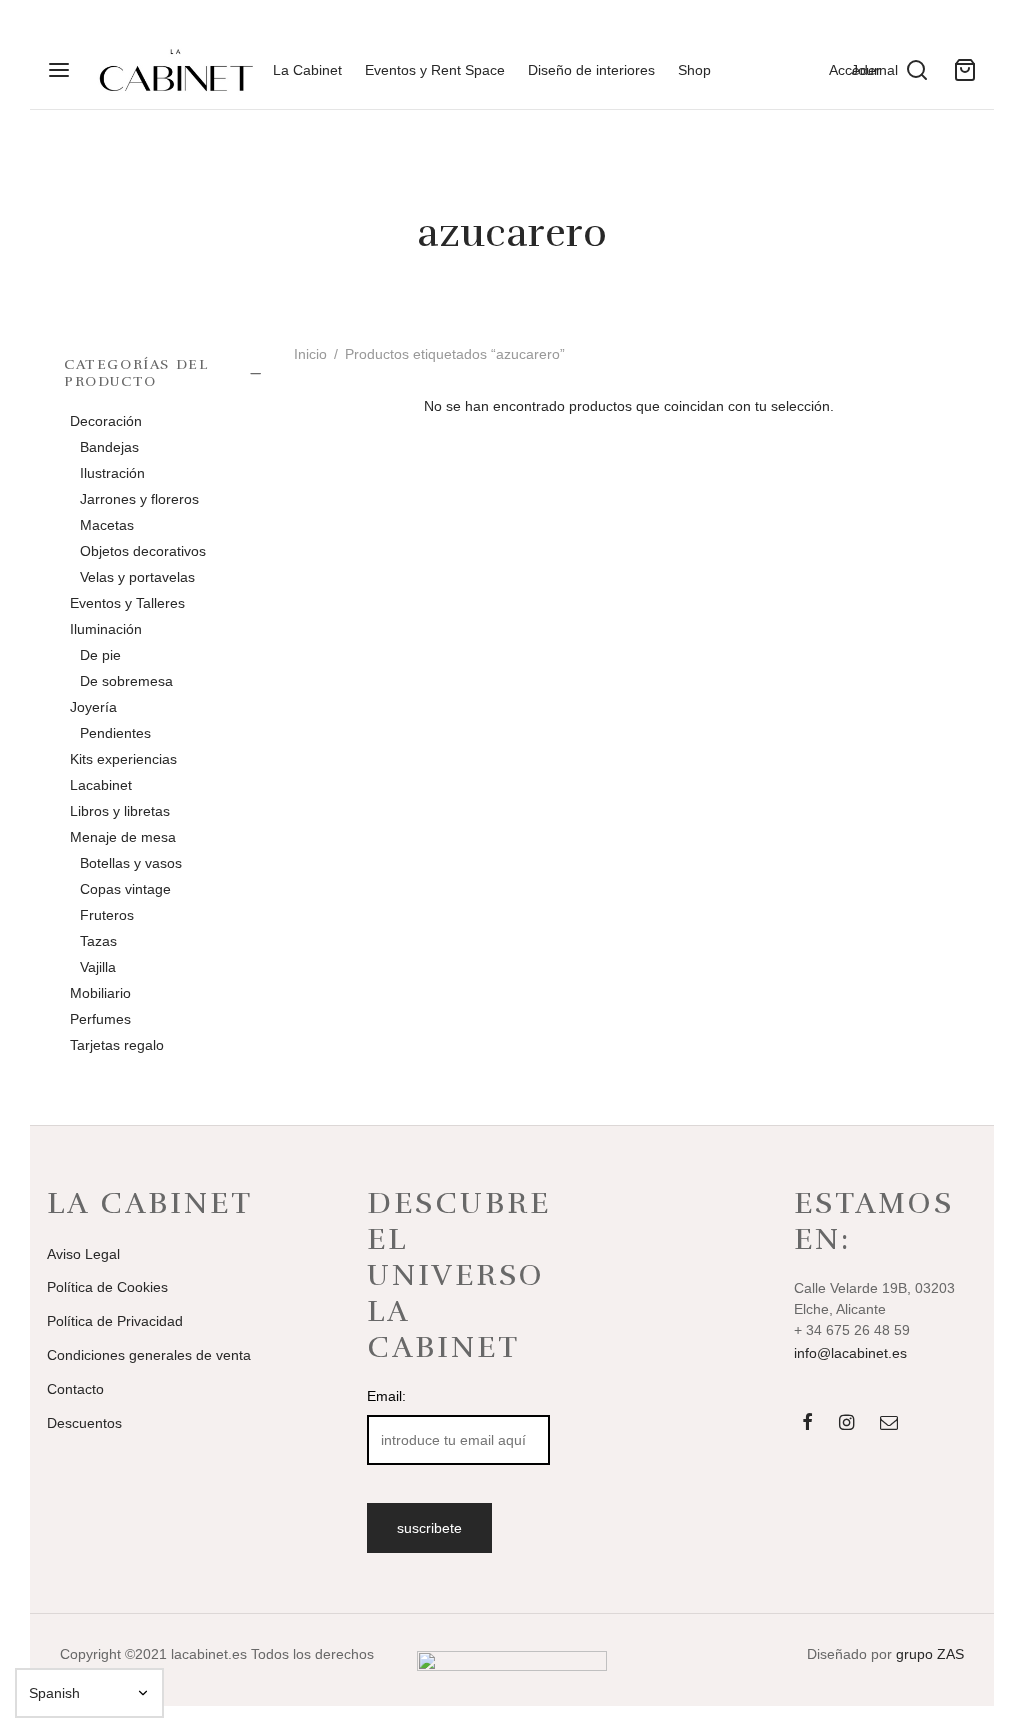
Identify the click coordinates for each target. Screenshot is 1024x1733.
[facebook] (807, 1424)
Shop (694, 70)
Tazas (98, 940)
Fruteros (107, 914)
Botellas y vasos (131, 862)
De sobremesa (126, 680)
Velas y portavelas (137, 576)
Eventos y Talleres (127, 602)
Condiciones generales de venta (149, 1355)
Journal (874, 70)
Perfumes (100, 1018)
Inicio (310, 354)
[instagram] (846, 1424)
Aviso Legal (83, 1254)
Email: (386, 1396)
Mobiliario (100, 992)
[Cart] (965, 70)
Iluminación (106, 628)
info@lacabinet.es (850, 1353)
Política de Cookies (107, 1287)
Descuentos (84, 1423)
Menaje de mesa (123, 836)
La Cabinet (307, 70)
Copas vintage (125, 888)
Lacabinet (101, 784)
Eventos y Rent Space (435, 70)
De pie (100, 654)
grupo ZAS (930, 1654)
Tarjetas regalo (117, 1044)
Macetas (107, 524)
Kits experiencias (123, 758)
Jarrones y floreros (139, 498)
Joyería (93, 706)
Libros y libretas (120, 810)
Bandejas (109, 446)
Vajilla (98, 966)
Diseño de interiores (591, 70)
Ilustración (112, 472)
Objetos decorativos (143, 550)
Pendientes (115, 732)
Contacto (75, 1389)
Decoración (106, 420)
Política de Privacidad (115, 1321)
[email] (889, 1424)
